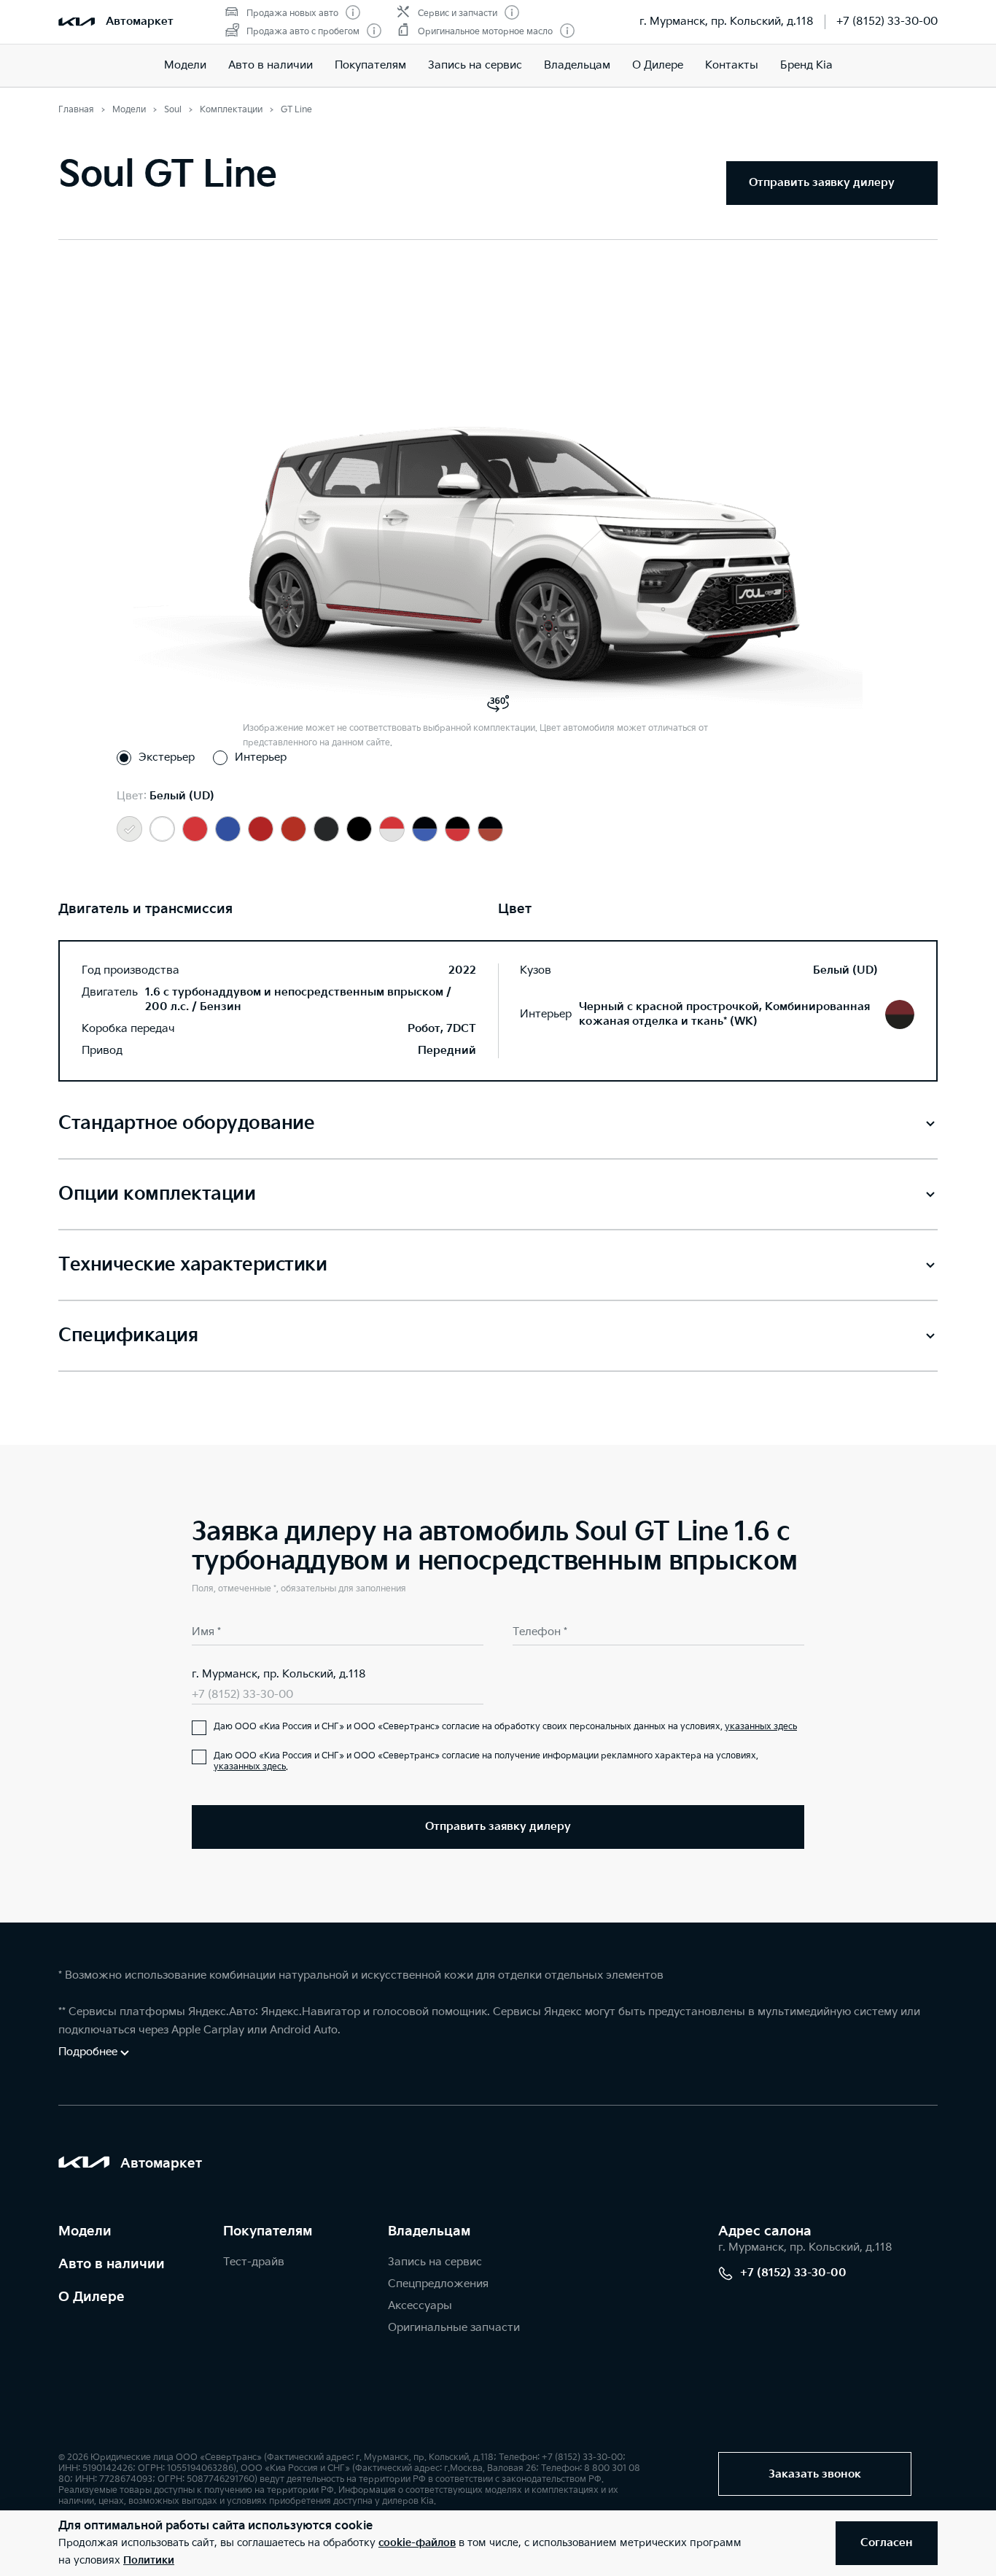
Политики (149, 2560)
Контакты (732, 65)
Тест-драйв (254, 2262)
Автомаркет (140, 22)
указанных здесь (761, 1727)
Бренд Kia (806, 65)
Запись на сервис (475, 65)
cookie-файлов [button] (417, 2543)
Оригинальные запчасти (454, 2328)
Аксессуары (420, 2306)
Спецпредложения (438, 2284)
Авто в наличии (271, 65)
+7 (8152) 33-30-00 (887, 22)
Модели (185, 65)
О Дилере (658, 65)
